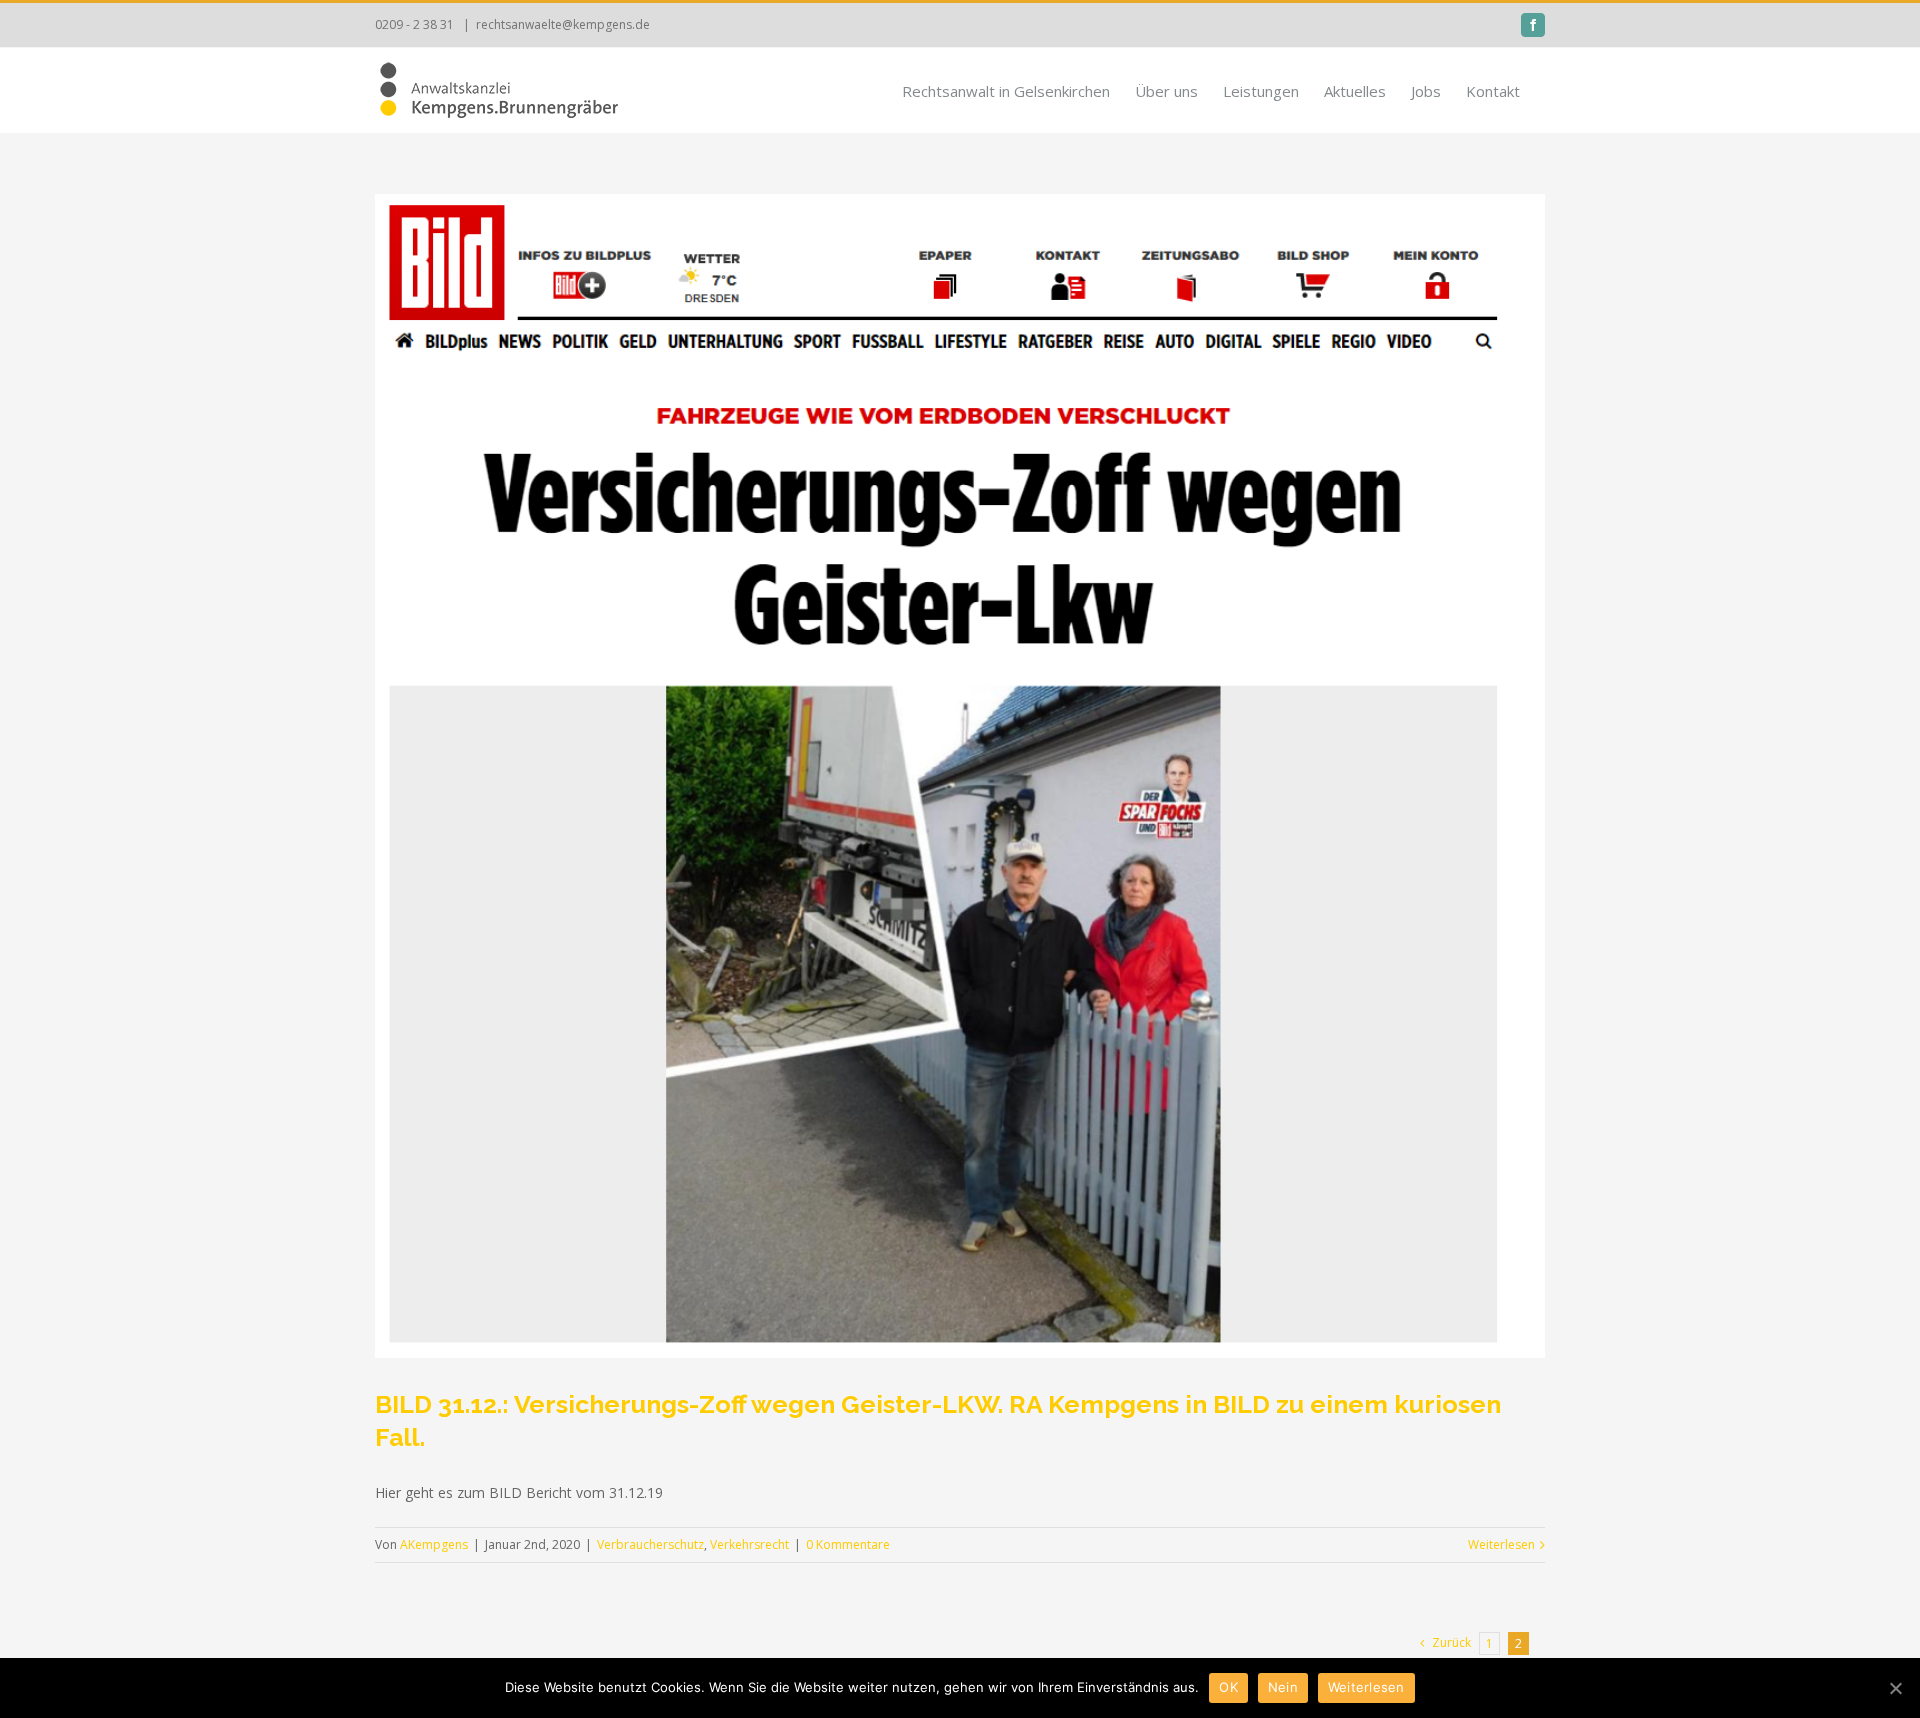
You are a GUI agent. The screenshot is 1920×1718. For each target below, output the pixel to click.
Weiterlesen (1501, 1544)
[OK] (1895, 1688)
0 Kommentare (848, 1544)
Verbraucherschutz (650, 1544)
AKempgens (434, 1544)
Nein (1283, 1687)
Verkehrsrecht (749, 1544)
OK (1228, 1687)
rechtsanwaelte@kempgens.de (563, 24)
